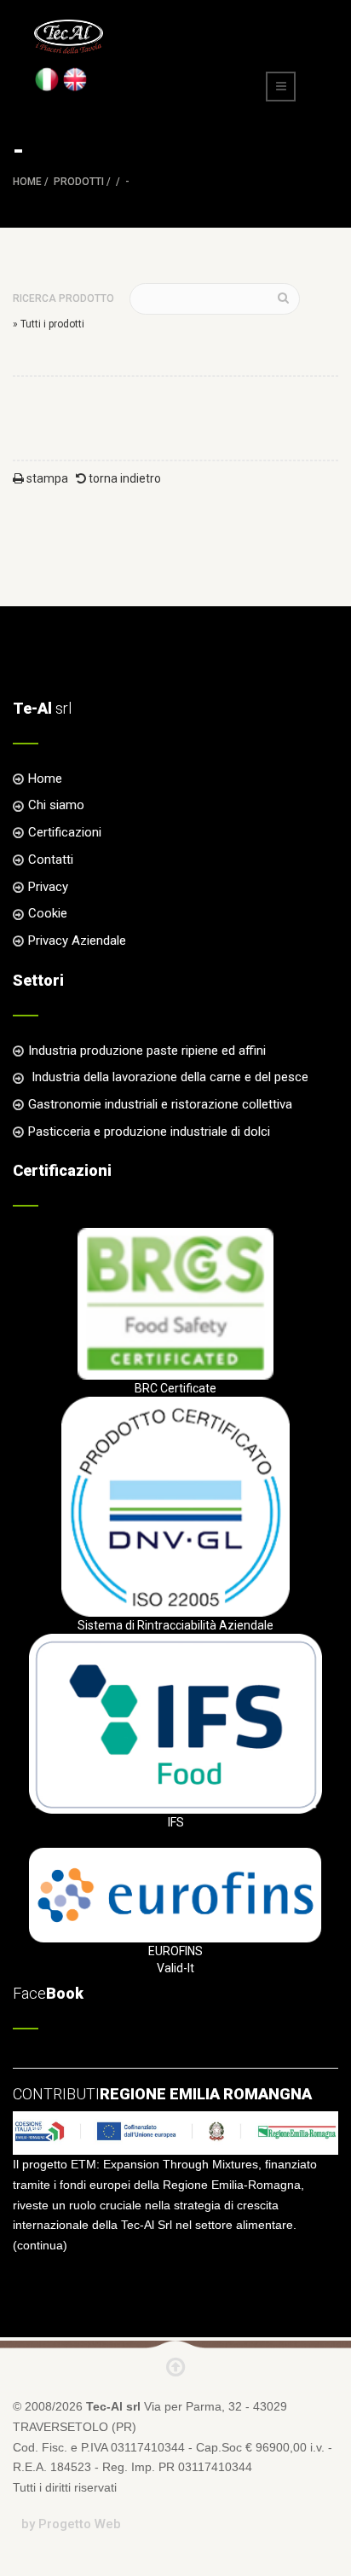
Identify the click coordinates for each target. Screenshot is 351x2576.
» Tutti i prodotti (49, 324)
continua (40, 2245)
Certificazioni (65, 832)
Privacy (48, 887)
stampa (46, 478)
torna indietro (124, 478)
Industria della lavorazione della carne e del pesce (168, 1077)
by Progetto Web (71, 2524)
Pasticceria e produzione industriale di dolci (149, 1132)
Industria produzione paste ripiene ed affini (147, 1051)
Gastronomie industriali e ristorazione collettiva (160, 1104)
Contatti (51, 860)
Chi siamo (56, 805)
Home (27, 182)
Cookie (48, 913)
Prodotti (79, 182)
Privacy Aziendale (77, 941)
